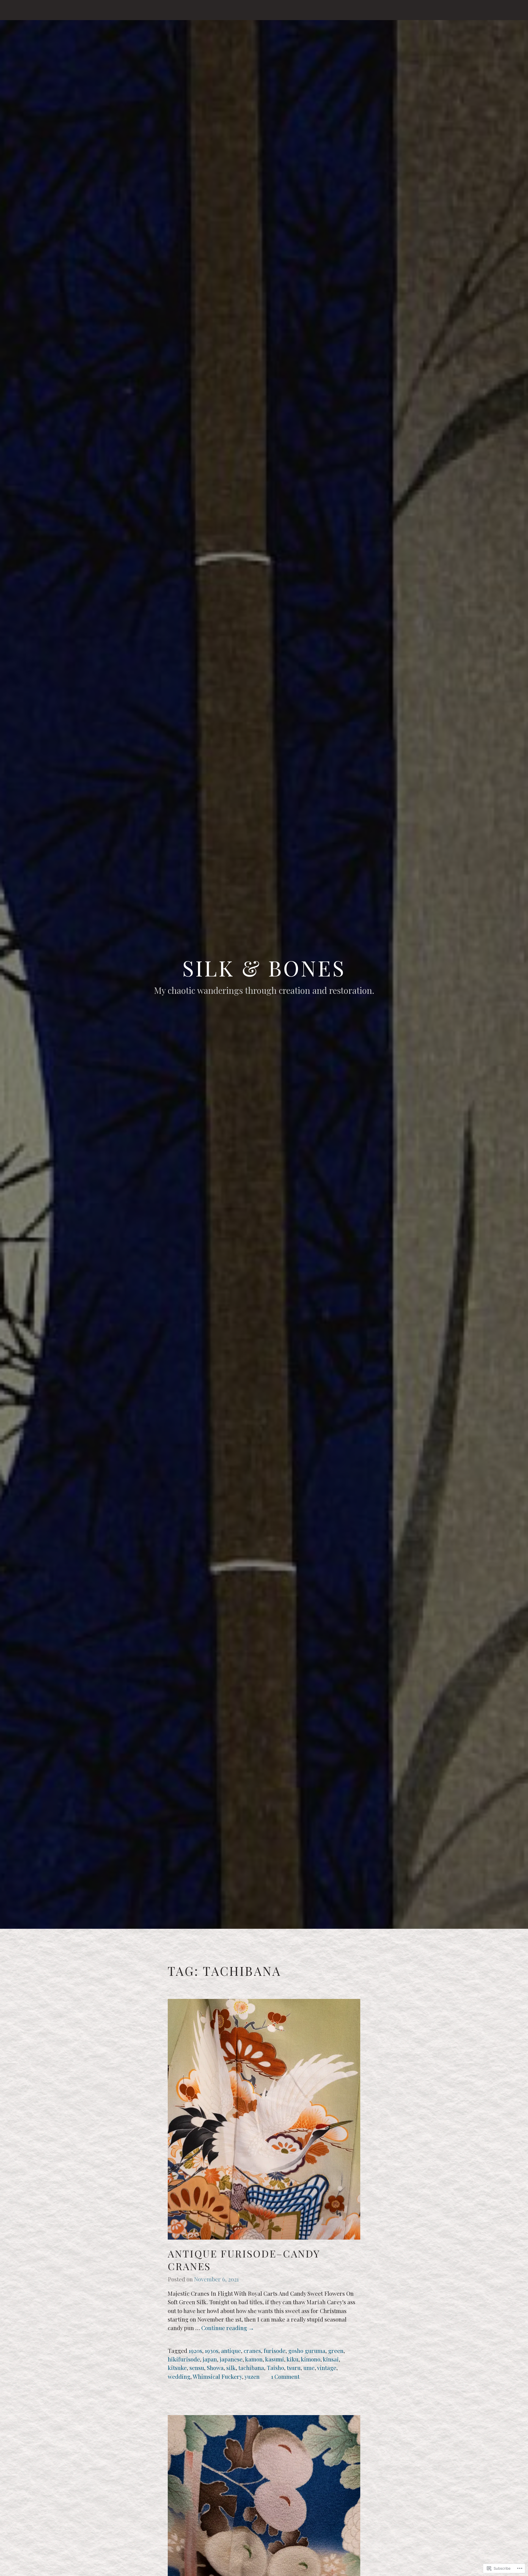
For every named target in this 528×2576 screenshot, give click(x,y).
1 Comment (285, 2376)
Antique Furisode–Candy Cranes (244, 2260)
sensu (197, 2367)
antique (231, 2350)
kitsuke (177, 2367)
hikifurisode (184, 2359)
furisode (275, 2350)
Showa (215, 2367)
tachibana (251, 2367)
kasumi (275, 2359)
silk (231, 2367)
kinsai (331, 2359)
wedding (179, 2376)
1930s (212, 2350)
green (336, 2350)
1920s (195, 2350)
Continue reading (228, 2328)
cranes (252, 2350)
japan (210, 2359)
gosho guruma (307, 2350)
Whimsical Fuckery (217, 2376)
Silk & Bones (264, 968)
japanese (231, 2359)
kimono (311, 2359)
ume (309, 2367)
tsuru (294, 2367)
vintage (327, 2367)
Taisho (275, 2367)
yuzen (252, 2376)
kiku (292, 2359)
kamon (254, 2359)
